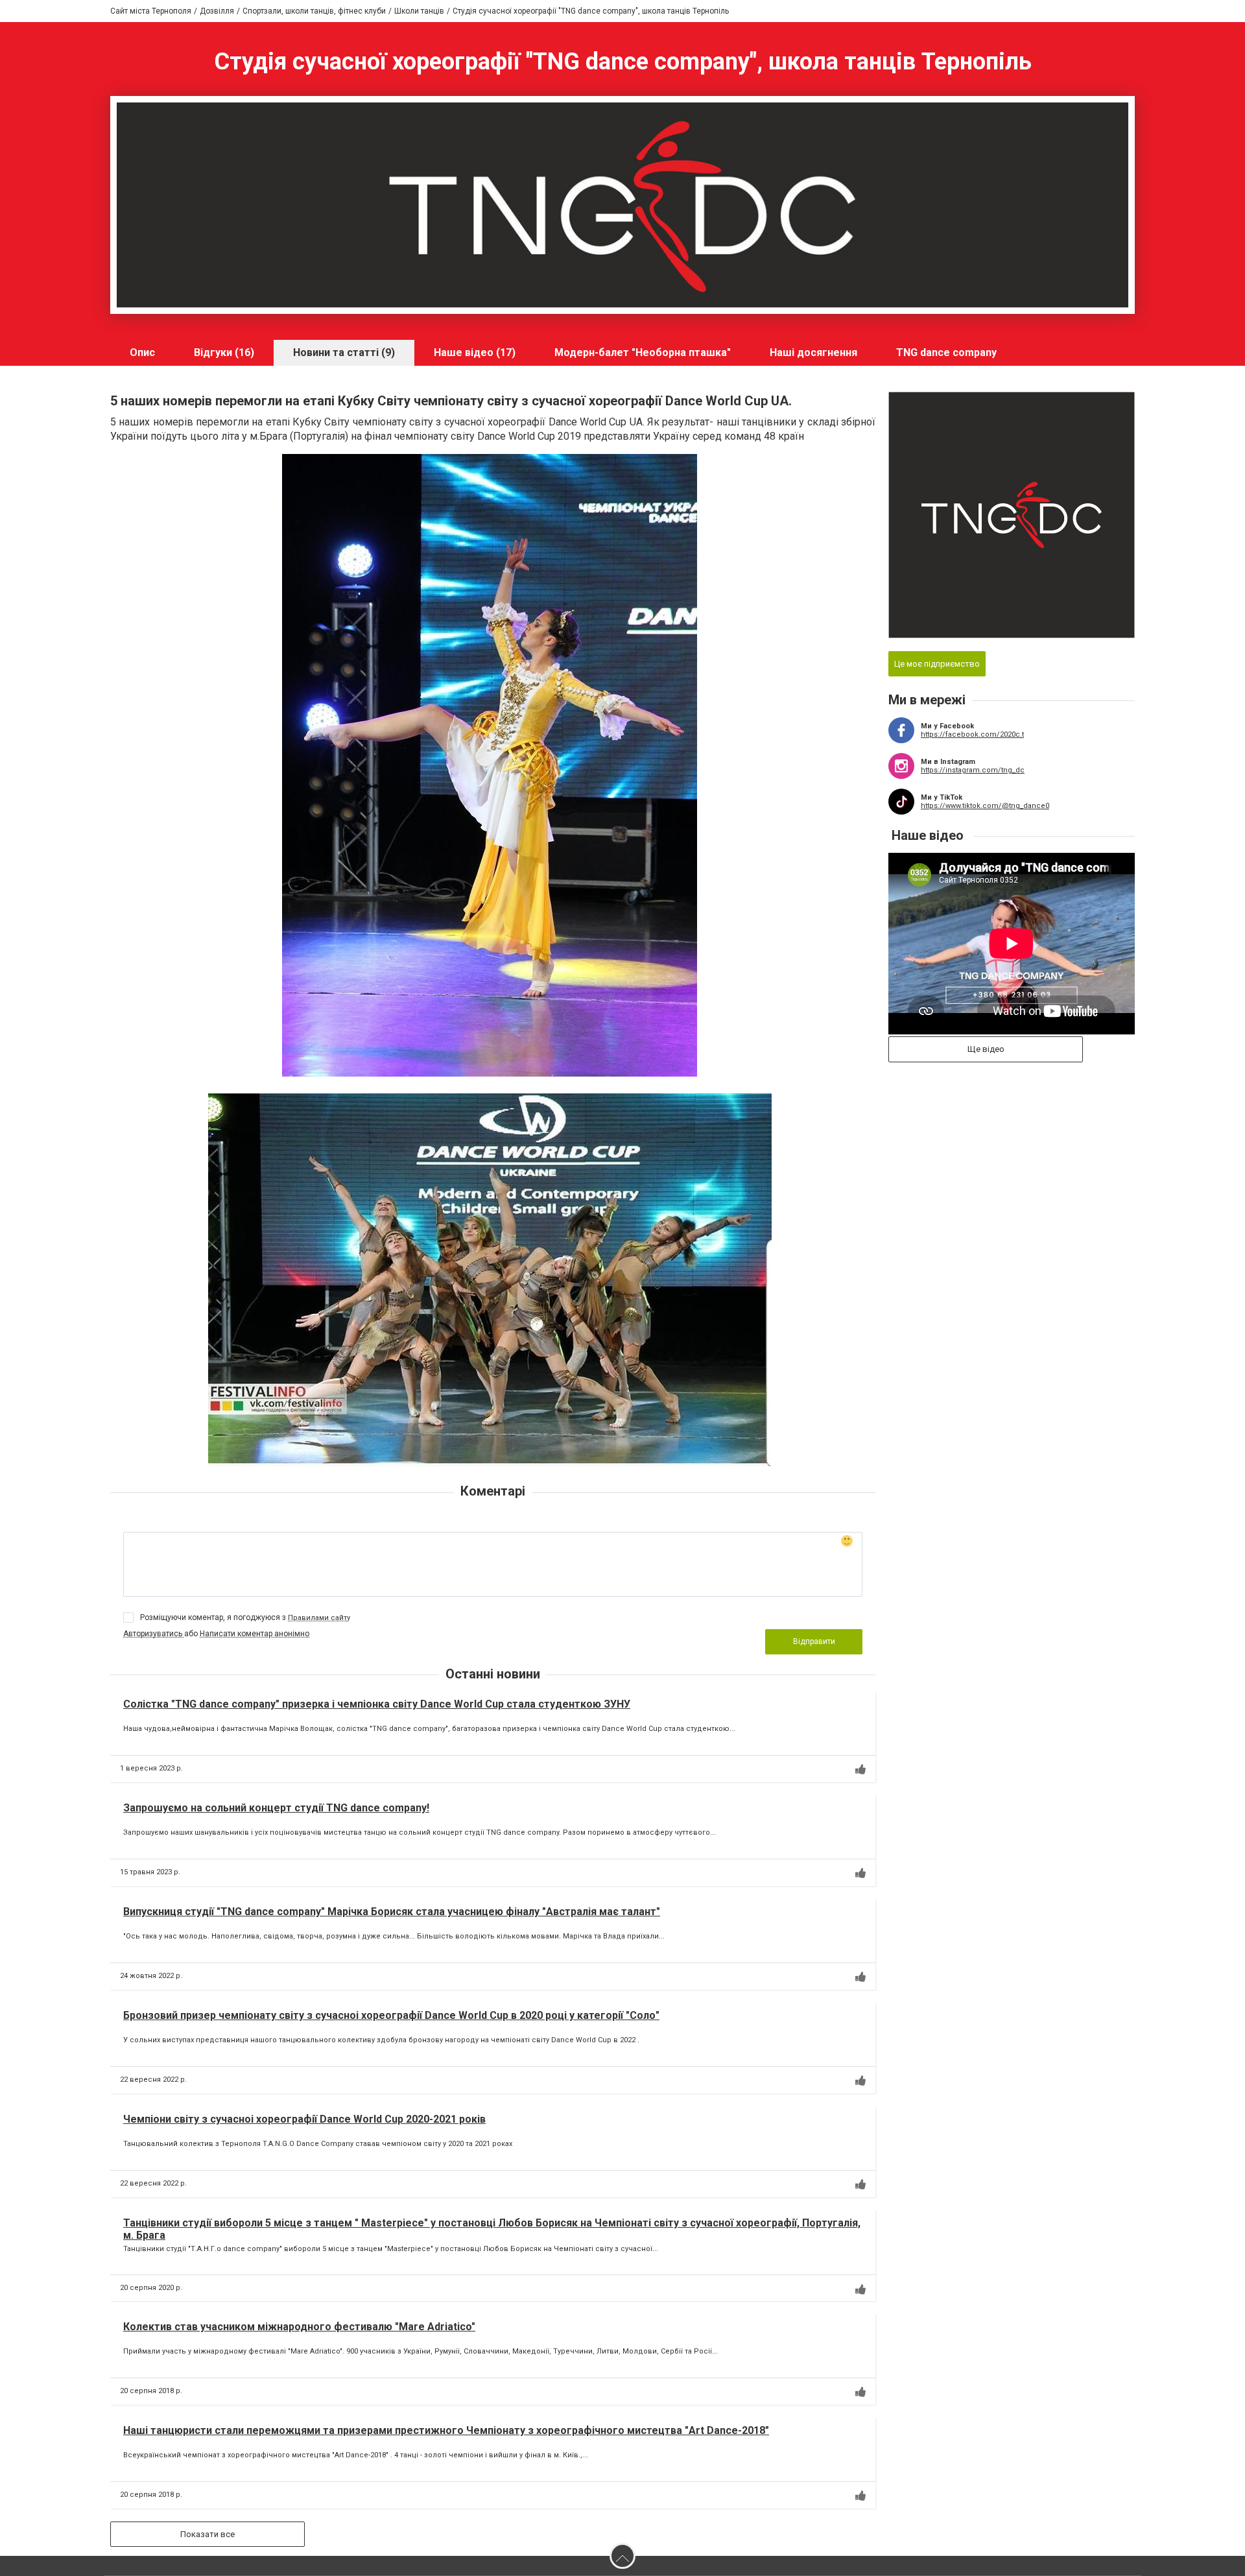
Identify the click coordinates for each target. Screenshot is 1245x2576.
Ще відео (986, 1049)
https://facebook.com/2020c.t (972, 734)
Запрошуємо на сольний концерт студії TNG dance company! (276, 1808)
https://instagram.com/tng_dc (973, 770)
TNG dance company (946, 352)
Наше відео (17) (475, 352)
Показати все (207, 2534)
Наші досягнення (813, 352)
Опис (142, 352)
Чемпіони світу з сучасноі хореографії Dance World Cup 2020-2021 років (304, 2119)
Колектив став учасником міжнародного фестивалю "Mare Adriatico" (299, 2327)
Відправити (814, 1641)
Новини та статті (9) (344, 352)
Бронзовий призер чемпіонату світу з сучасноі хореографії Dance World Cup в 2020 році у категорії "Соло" (391, 2015)
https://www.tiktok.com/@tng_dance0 (985, 806)
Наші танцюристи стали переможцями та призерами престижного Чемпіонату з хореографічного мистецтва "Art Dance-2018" (446, 2430)
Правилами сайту (319, 1618)
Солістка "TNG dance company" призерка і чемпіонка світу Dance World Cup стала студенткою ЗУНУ (377, 1704)
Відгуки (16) (224, 352)
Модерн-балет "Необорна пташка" (643, 352)
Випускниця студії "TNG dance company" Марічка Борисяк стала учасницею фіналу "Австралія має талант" (392, 1912)
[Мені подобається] (860, 1769)
